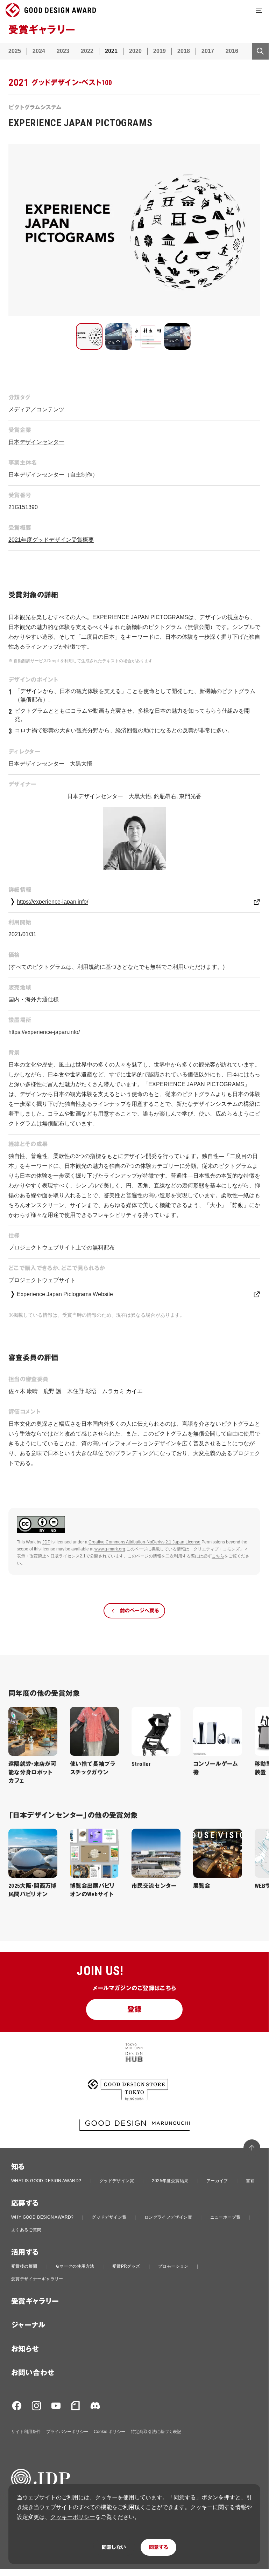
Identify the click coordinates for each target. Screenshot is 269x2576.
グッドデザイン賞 (117, 2181)
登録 (134, 2009)
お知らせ (25, 2349)
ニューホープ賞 (225, 2217)
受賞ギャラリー (35, 2301)
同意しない (114, 2547)
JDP (46, 1542)
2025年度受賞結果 (170, 2181)
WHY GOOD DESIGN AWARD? (43, 2217)
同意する (158, 2547)
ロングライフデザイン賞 (168, 2217)
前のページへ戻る (139, 1611)
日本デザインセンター (36, 442)
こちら (218, 1556)
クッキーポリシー (73, 2517)
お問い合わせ (33, 2373)
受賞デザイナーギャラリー (37, 2279)
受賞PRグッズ (126, 2266)
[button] (89, 336)
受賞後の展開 (24, 2266)
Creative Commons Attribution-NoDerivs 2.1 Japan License (144, 1542)
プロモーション (173, 2266)
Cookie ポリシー (109, 2432)
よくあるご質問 (26, 2230)
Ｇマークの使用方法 (75, 2266)
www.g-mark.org (110, 1549)
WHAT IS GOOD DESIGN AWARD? (46, 2181)
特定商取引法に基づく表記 (156, 2432)
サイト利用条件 (26, 2432)
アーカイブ (217, 2181)
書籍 (250, 2181)
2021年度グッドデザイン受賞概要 (51, 540)
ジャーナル (28, 2325)
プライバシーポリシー (67, 2432)
